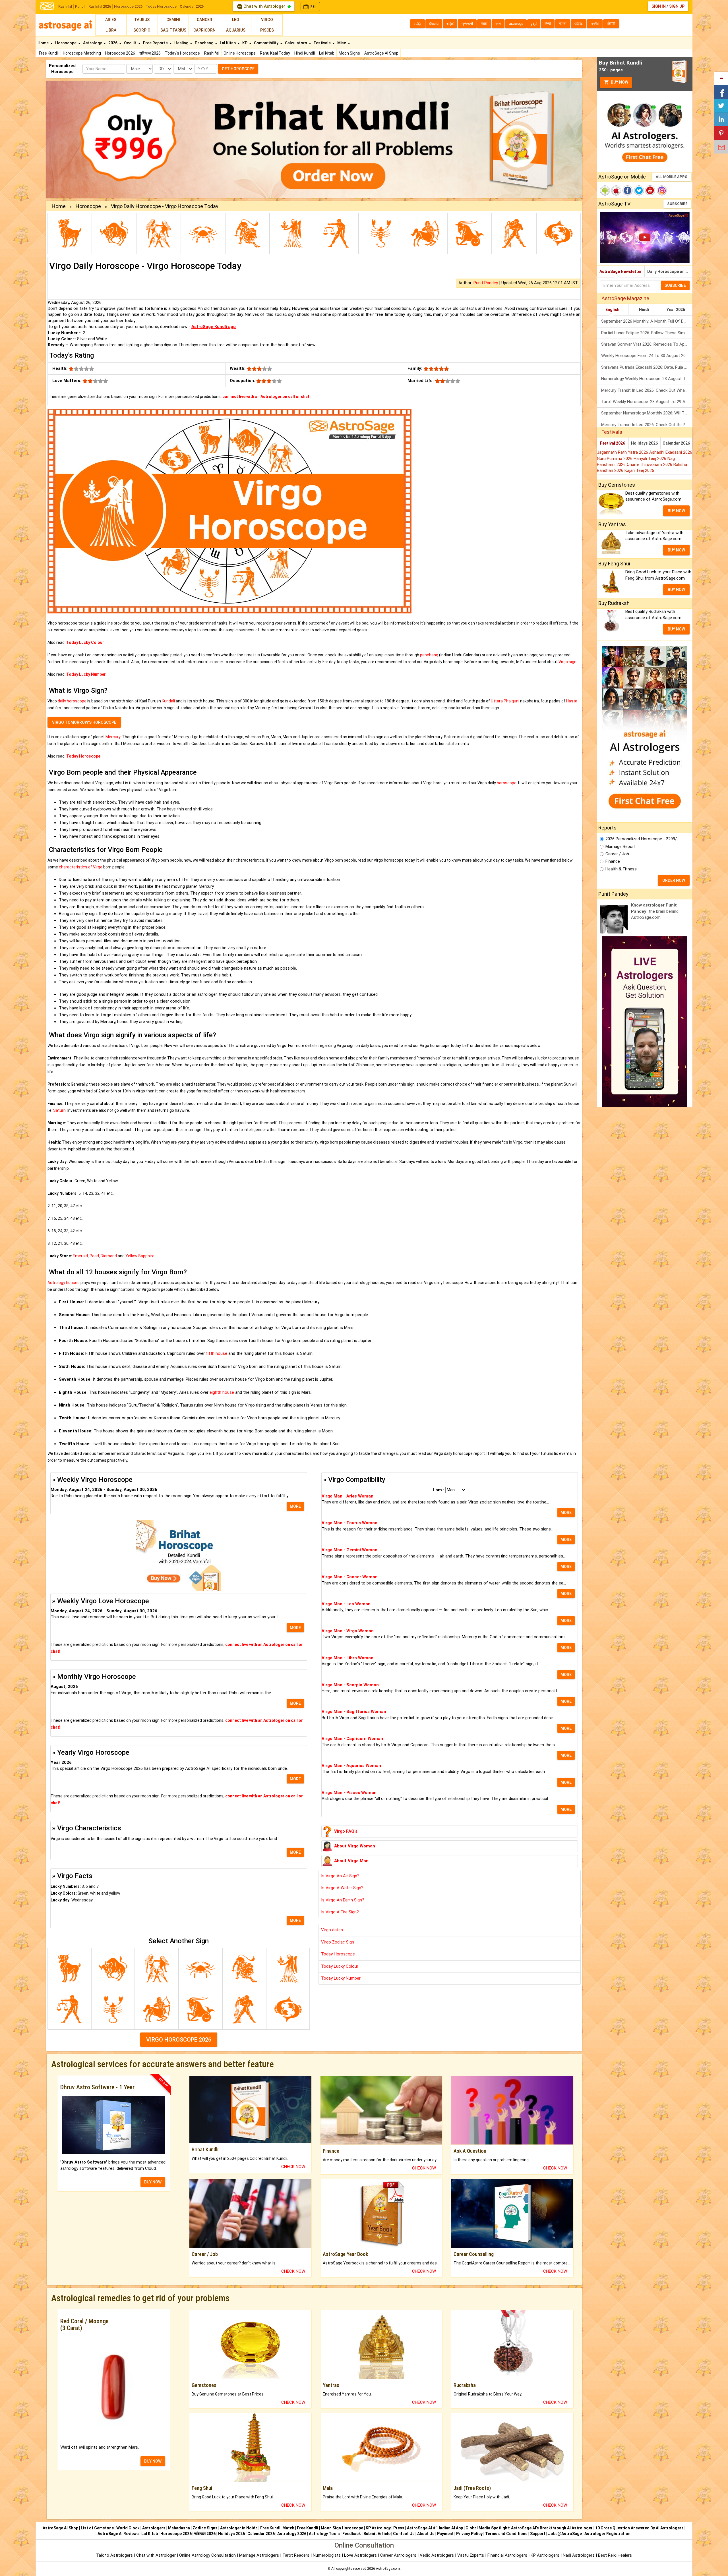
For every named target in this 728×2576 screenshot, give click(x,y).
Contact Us (404, 2534)
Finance (613, 861)
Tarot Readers (296, 2555)
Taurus (142, 20)
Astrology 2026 (292, 2534)
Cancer (204, 20)
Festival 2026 (613, 443)
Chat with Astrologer (264, 6)
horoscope (507, 783)
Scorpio (142, 30)
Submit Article (377, 2534)
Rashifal (65, 6)
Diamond (109, 1256)
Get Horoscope (238, 69)
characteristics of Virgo (81, 867)
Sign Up (677, 6)
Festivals (323, 43)
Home (44, 43)
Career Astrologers (398, 2555)
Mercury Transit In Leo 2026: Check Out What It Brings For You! (647, 390)
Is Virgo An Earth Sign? (343, 1900)
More (295, 1506)
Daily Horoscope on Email (670, 271)
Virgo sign (567, 662)
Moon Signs (349, 53)
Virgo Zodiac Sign (338, 1942)
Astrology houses (64, 1283)
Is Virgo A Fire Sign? (340, 1912)
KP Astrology (378, 2528)
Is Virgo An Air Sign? (340, 1876)
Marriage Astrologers (260, 2555)
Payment (445, 2534)
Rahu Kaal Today (275, 53)
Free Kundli (49, 53)
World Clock (128, 2528)
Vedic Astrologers (437, 2555)
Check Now (293, 2167)
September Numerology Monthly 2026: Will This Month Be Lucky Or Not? (647, 413)
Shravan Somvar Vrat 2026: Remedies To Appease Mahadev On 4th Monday (647, 344)
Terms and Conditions (506, 2534)
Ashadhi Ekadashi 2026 (671, 452)
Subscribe (677, 204)
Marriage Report (621, 847)
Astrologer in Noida (239, 2528)
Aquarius (236, 30)
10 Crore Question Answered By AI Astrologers (639, 2528)
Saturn (59, 1110)
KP (245, 43)
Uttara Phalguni (505, 701)
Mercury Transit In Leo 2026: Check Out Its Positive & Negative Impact (647, 425)
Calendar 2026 (192, 6)
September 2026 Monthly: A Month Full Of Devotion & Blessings (647, 321)
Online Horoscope (240, 53)
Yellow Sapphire (140, 1256)
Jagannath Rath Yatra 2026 (623, 452)
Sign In (659, 6)
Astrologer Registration (607, 2534)
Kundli (80, 6)
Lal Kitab (327, 53)
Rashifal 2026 (100, 6)
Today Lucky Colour (340, 1966)
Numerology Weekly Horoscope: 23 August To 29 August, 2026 (647, 379)
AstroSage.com (388, 2569)
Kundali (168, 701)
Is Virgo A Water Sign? (342, 1888)
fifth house (217, 1353)
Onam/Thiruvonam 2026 (650, 464)
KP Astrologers (546, 2555)
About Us (426, 2534)
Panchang (204, 43)
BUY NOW (153, 2182)
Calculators (296, 43)
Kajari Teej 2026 (639, 470)
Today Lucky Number (341, 1978)
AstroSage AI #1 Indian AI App (435, 2528)
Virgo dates (332, 1930)
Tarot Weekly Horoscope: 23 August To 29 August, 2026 (647, 402)
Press (399, 2528)
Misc (342, 43)
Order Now (674, 880)
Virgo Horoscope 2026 (179, 2040)
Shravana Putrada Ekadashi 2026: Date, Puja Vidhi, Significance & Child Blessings (647, 367)
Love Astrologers (360, 2555)
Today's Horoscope (182, 53)
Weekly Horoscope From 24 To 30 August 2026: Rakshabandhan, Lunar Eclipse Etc (647, 356)
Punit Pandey (486, 283)
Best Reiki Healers (615, 2555)
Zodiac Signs (205, 2528)
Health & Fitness (621, 869)
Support (538, 2534)
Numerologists (327, 2555)
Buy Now (619, 82)
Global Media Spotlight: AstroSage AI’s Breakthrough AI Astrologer (529, 2528)
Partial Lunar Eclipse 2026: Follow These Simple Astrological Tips (647, 333)
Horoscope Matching (82, 53)
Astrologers (154, 2528)
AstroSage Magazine (625, 298)
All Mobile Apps (672, 177)
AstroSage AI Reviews (118, 2534)
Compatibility (267, 43)
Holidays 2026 (644, 443)
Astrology (93, 43)
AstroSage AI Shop (381, 53)
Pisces (267, 30)
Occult (131, 43)
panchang (429, 655)
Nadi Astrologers (579, 2555)
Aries (111, 20)
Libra (111, 30)
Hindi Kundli (305, 53)
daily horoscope (72, 701)
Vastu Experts (471, 2555)
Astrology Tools (324, 2534)
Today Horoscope (161, 6)
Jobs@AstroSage (565, 2534)
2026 (113, 43)
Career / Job (617, 854)
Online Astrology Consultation (208, 2555)
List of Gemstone (97, 2528)
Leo (236, 20)
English (612, 310)
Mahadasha (179, 2528)
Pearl (94, 1256)
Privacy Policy (469, 2534)
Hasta (572, 701)
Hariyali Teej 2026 (651, 459)
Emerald (80, 1256)
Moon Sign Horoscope (342, 2528)
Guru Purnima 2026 (615, 459)
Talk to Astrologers (114, 2555)
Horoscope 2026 (128, 6)
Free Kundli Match (277, 2528)
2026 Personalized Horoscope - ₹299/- (642, 839)
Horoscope (66, 43)
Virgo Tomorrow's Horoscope (84, 722)
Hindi (644, 310)
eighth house (222, 1392)
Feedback (352, 2534)
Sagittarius (173, 30)
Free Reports (156, 43)
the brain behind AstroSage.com (655, 911)
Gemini (173, 20)
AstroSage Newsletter (621, 271)
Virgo (267, 20)
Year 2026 (676, 310)
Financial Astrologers (507, 2555)
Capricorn (204, 30)
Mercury (113, 737)
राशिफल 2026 (150, 53)
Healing (182, 43)
